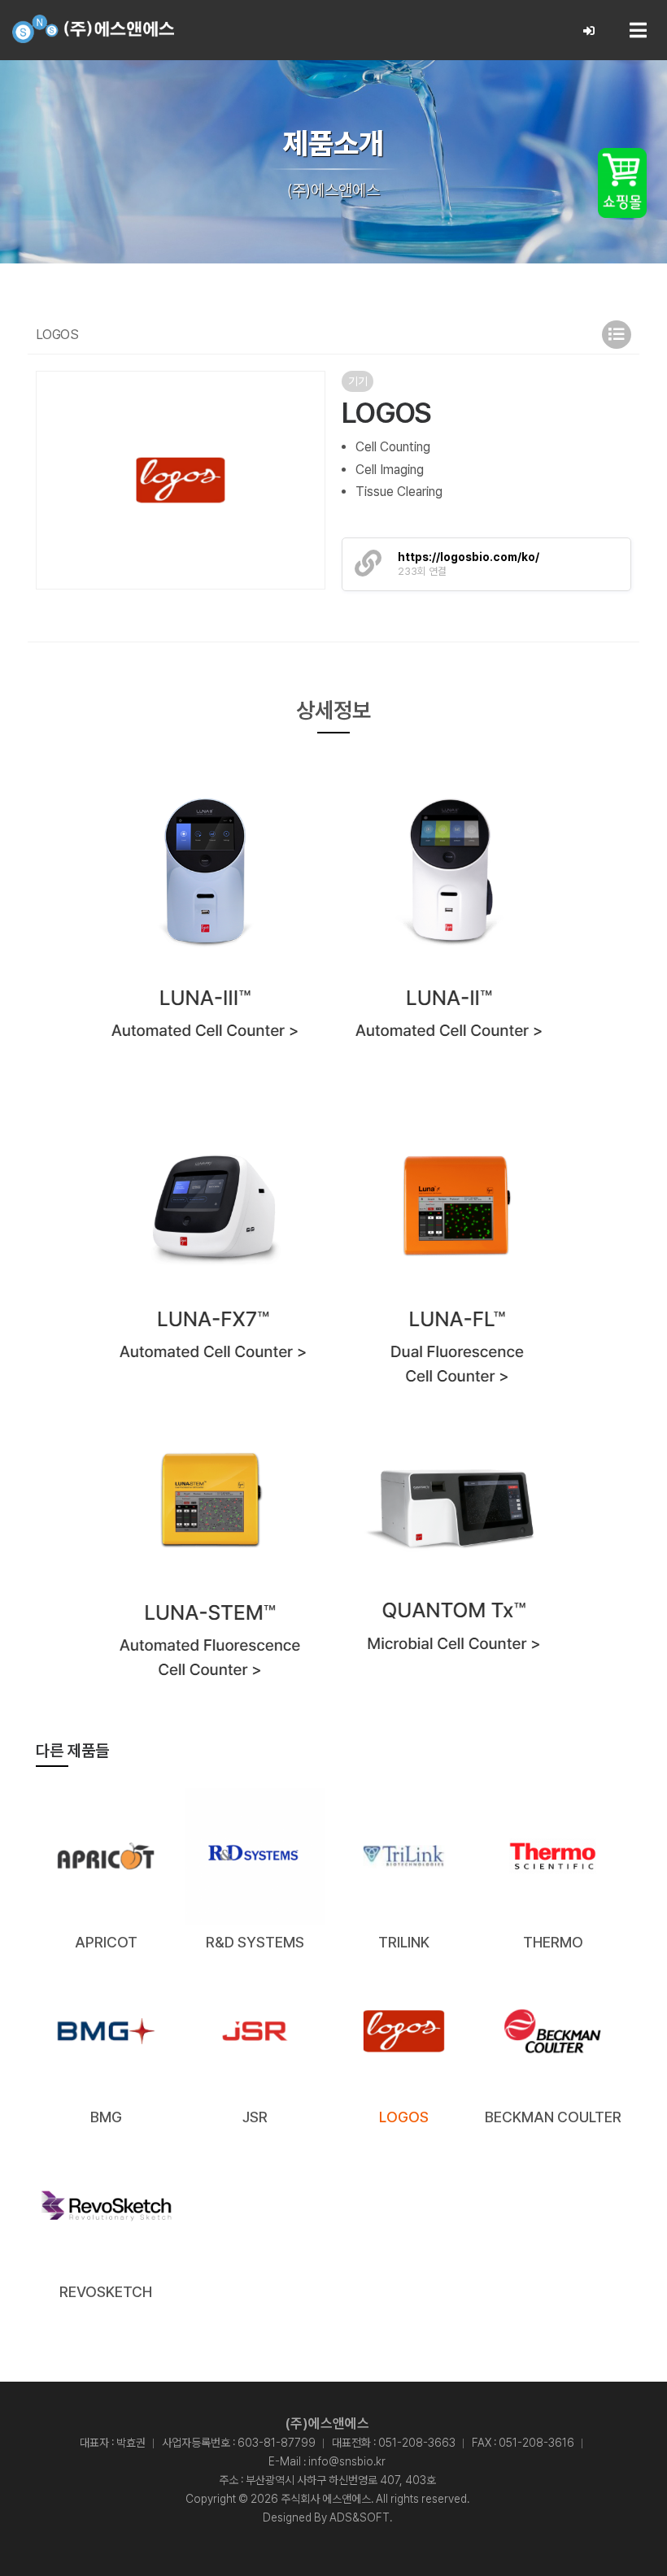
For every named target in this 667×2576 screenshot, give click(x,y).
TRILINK (404, 1942)
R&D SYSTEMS (255, 1942)
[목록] (617, 335)
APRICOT (106, 1942)
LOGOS (404, 2117)
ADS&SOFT (360, 2517)
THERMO (553, 1942)
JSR (255, 2117)
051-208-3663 (417, 2443)
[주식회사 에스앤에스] (93, 29)
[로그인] (589, 31)
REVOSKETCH (106, 2292)
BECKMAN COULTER (553, 2117)
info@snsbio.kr (347, 2461)
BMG (106, 2117)
